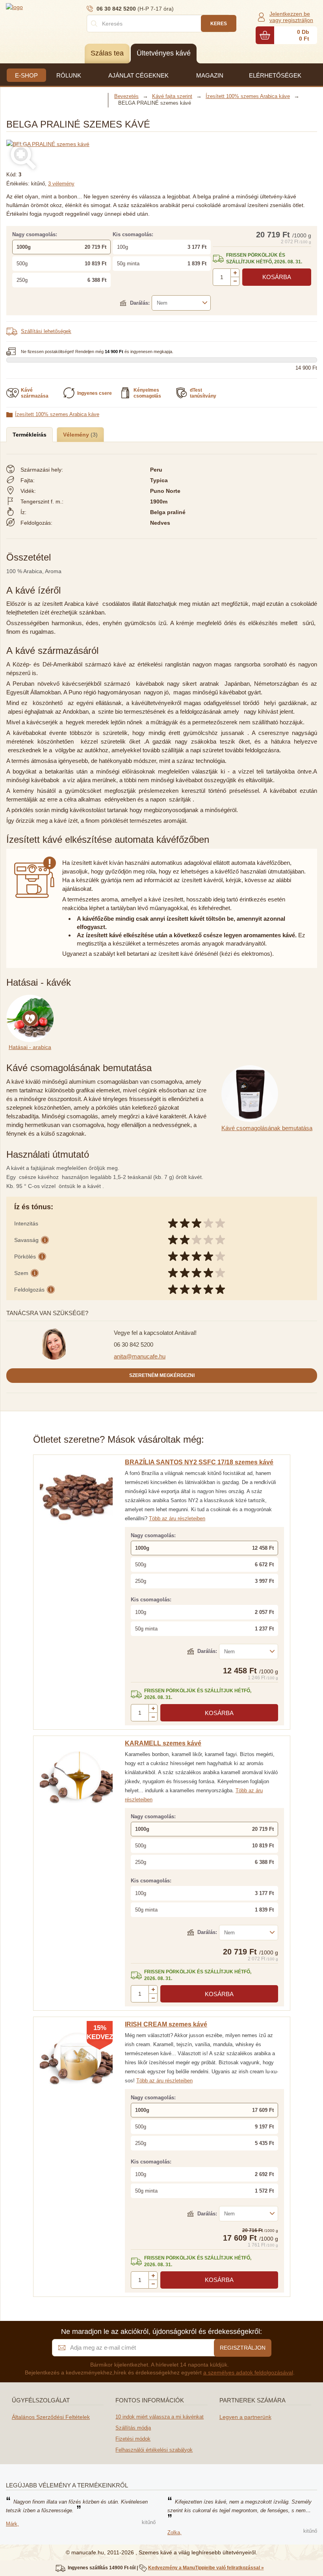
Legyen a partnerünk (245, 2417)
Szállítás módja (133, 2428)
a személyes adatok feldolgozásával (248, 2372)
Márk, (12, 2524)
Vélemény (77, 435)
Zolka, (174, 2533)
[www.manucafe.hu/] (53, 7)
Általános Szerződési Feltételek (51, 2417)
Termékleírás (30, 435)
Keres (219, 24)
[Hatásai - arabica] (32, 999)
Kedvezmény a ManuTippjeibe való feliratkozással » (206, 2568)
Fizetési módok (133, 2439)
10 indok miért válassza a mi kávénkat (160, 2417)
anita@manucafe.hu (140, 1356)
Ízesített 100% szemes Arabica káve (57, 414)
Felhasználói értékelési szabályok (154, 2450)
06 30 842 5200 (134, 1344)
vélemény (61, 184)
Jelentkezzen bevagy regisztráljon (291, 17)
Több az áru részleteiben (177, 1518)
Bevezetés (126, 96)
